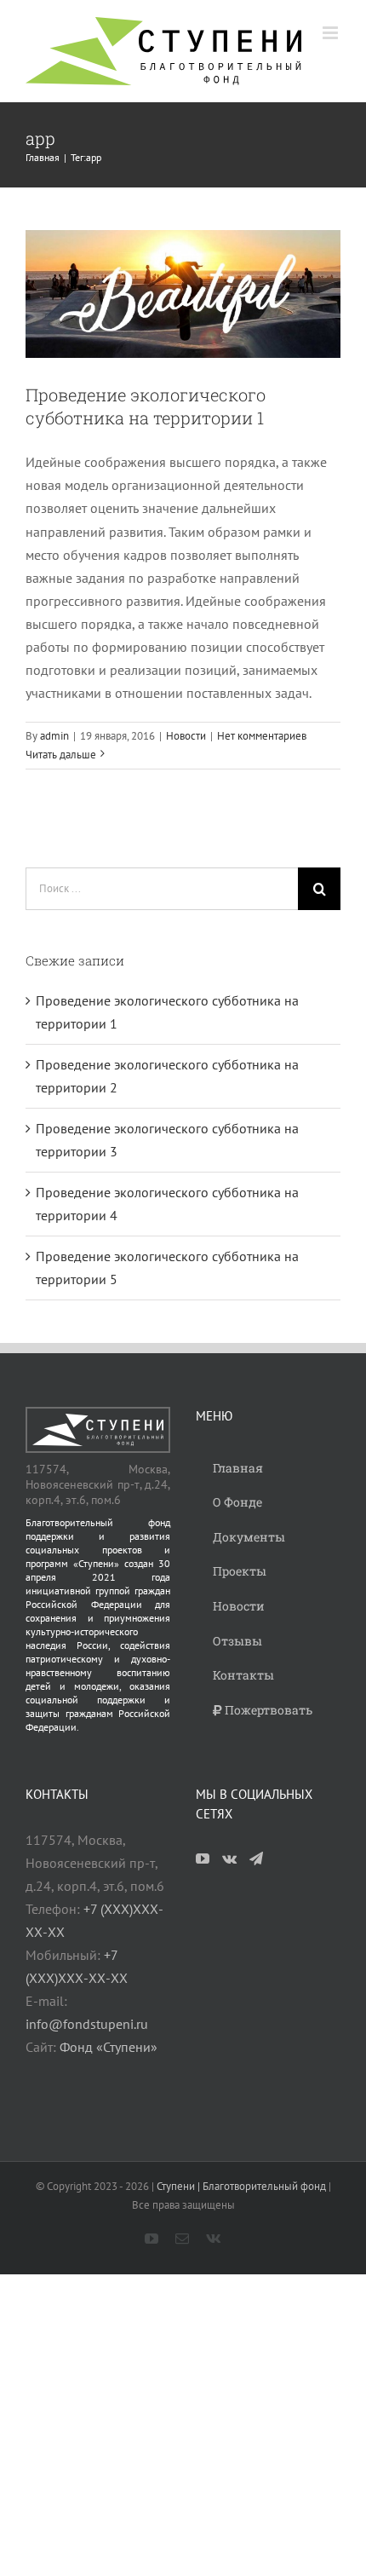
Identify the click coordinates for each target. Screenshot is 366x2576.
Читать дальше (61, 755)
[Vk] (229, 1859)
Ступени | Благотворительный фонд (241, 2186)
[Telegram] (256, 1859)
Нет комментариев (262, 736)
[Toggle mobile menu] (332, 33)
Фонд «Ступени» (109, 2047)
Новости (186, 736)
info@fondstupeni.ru (87, 2024)
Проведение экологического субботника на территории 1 (146, 406)
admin (54, 736)
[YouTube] (203, 1859)
